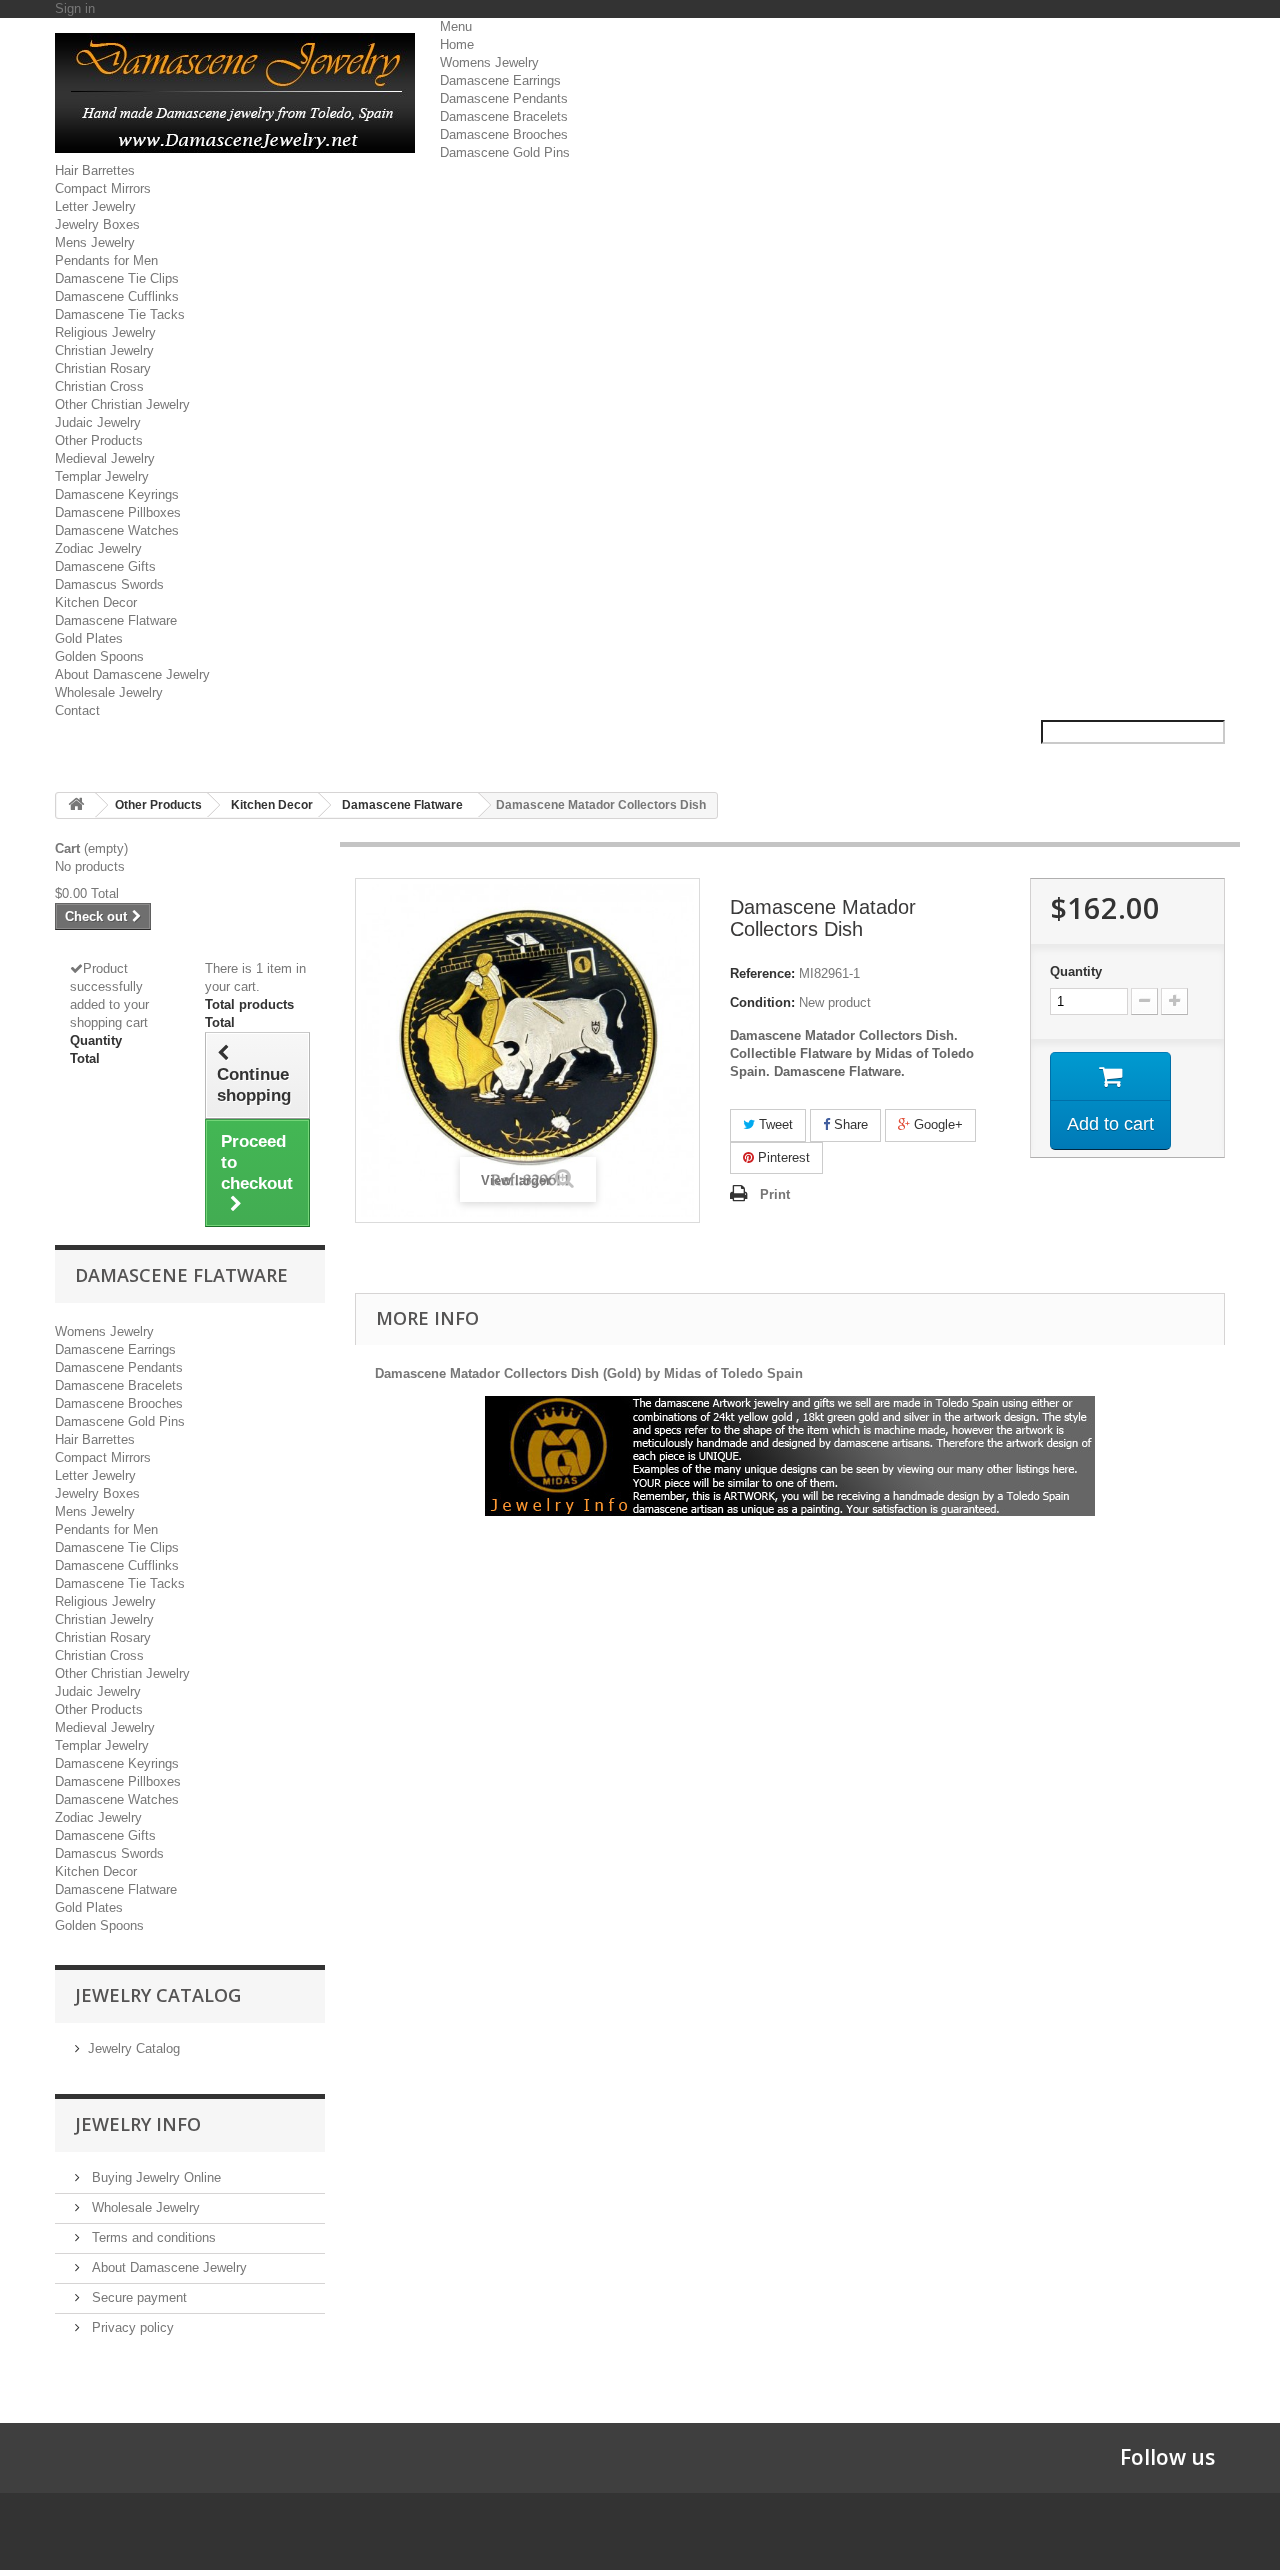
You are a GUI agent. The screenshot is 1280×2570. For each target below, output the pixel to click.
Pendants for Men (106, 260)
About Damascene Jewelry (132, 674)
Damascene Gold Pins (505, 152)
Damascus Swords (109, 584)
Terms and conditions (152, 2237)
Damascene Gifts (105, 566)
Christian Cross (99, 386)
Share (849, 1124)
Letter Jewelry (95, 206)
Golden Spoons (99, 656)
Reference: (762, 973)
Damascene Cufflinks (117, 296)
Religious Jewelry (105, 332)
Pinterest (782, 1157)
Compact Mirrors (103, 188)
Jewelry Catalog (134, 2048)
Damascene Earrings (500, 80)
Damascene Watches (117, 530)
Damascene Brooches (504, 134)
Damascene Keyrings (117, 494)
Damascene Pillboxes (118, 512)
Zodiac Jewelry (98, 548)
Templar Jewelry (102, 476)
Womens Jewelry (489, 62)
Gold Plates (89, 638)
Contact (77, 710)
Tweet (774, 1124)
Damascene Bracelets (504, 116)
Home (457, 44)
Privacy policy (131, 2327)
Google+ (936, 1124)
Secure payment (137, 2297)
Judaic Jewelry (98, 422)
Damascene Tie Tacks (120, 314)
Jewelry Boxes (97, 224)
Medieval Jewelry (105, 458)
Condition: (762, 1002)
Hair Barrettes (95, 170)
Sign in (75, 8)
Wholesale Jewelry (109, 692)
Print (775, 1194)
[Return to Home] (76, 805)
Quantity (1076, 971)
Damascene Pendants (504, 98)
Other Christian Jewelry (122, 404)
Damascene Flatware (116, 620)
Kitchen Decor (96, 602)
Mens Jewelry (95, 242)
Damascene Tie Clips (117, 278)
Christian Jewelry (104, 350)
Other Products (99, 440)
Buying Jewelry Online (154, 2177)
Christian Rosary (103, 368)
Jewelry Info (138, 2124)
